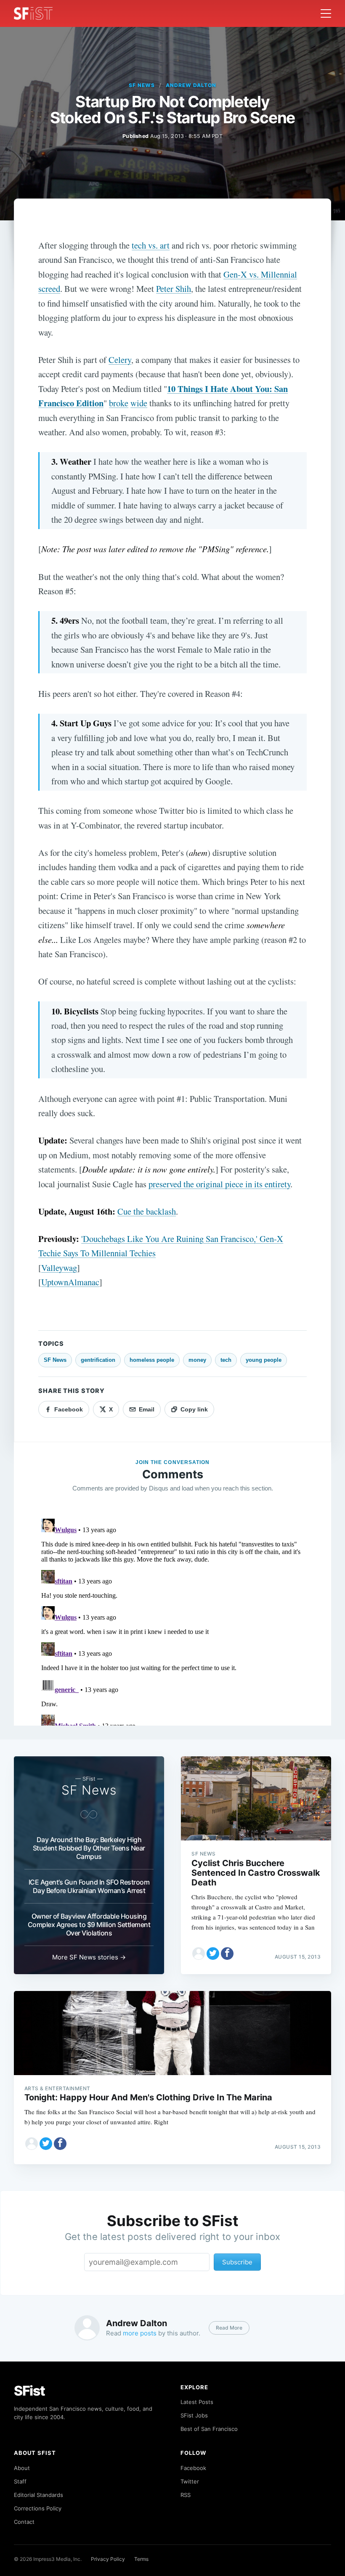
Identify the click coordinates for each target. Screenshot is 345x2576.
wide (139, 403)
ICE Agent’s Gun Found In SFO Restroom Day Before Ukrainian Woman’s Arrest (89, 1886)
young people (264, 1360)
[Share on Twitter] (213, 1954)
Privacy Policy (108, 2559)
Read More (229, 2328)
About (22, 2468)
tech (226, 1360)
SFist (29, 2391)
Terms (141, 2559)
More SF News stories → (89, 1957)
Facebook (193, 2468)
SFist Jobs (194, 2415)
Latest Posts (197, 2402)
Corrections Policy (38, 2508)
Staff (20, 2481)
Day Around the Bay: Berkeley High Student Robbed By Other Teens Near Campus (89, 1848)
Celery (120, 360)
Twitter (190, 2481)
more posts (140, 2333)
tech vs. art (151, 245)
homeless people (152, 1360)
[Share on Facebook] (227, 1954)
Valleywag (59, 1268)
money (197, 1360)
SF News (142, 85)
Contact (24, 2522)
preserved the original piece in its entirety (219, 1184)
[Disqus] (172, 1620)
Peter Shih (174, 289)
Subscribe (237, 2262)
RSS (186, 2495)
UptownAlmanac (70, 1282)
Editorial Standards (38, 2495)
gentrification (98, 1360)
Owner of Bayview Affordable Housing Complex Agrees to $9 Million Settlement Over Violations (89, 1925)
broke (119, 403)
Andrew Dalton (191, 85)
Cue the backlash (147, 1211)
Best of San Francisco (209, 2429)
